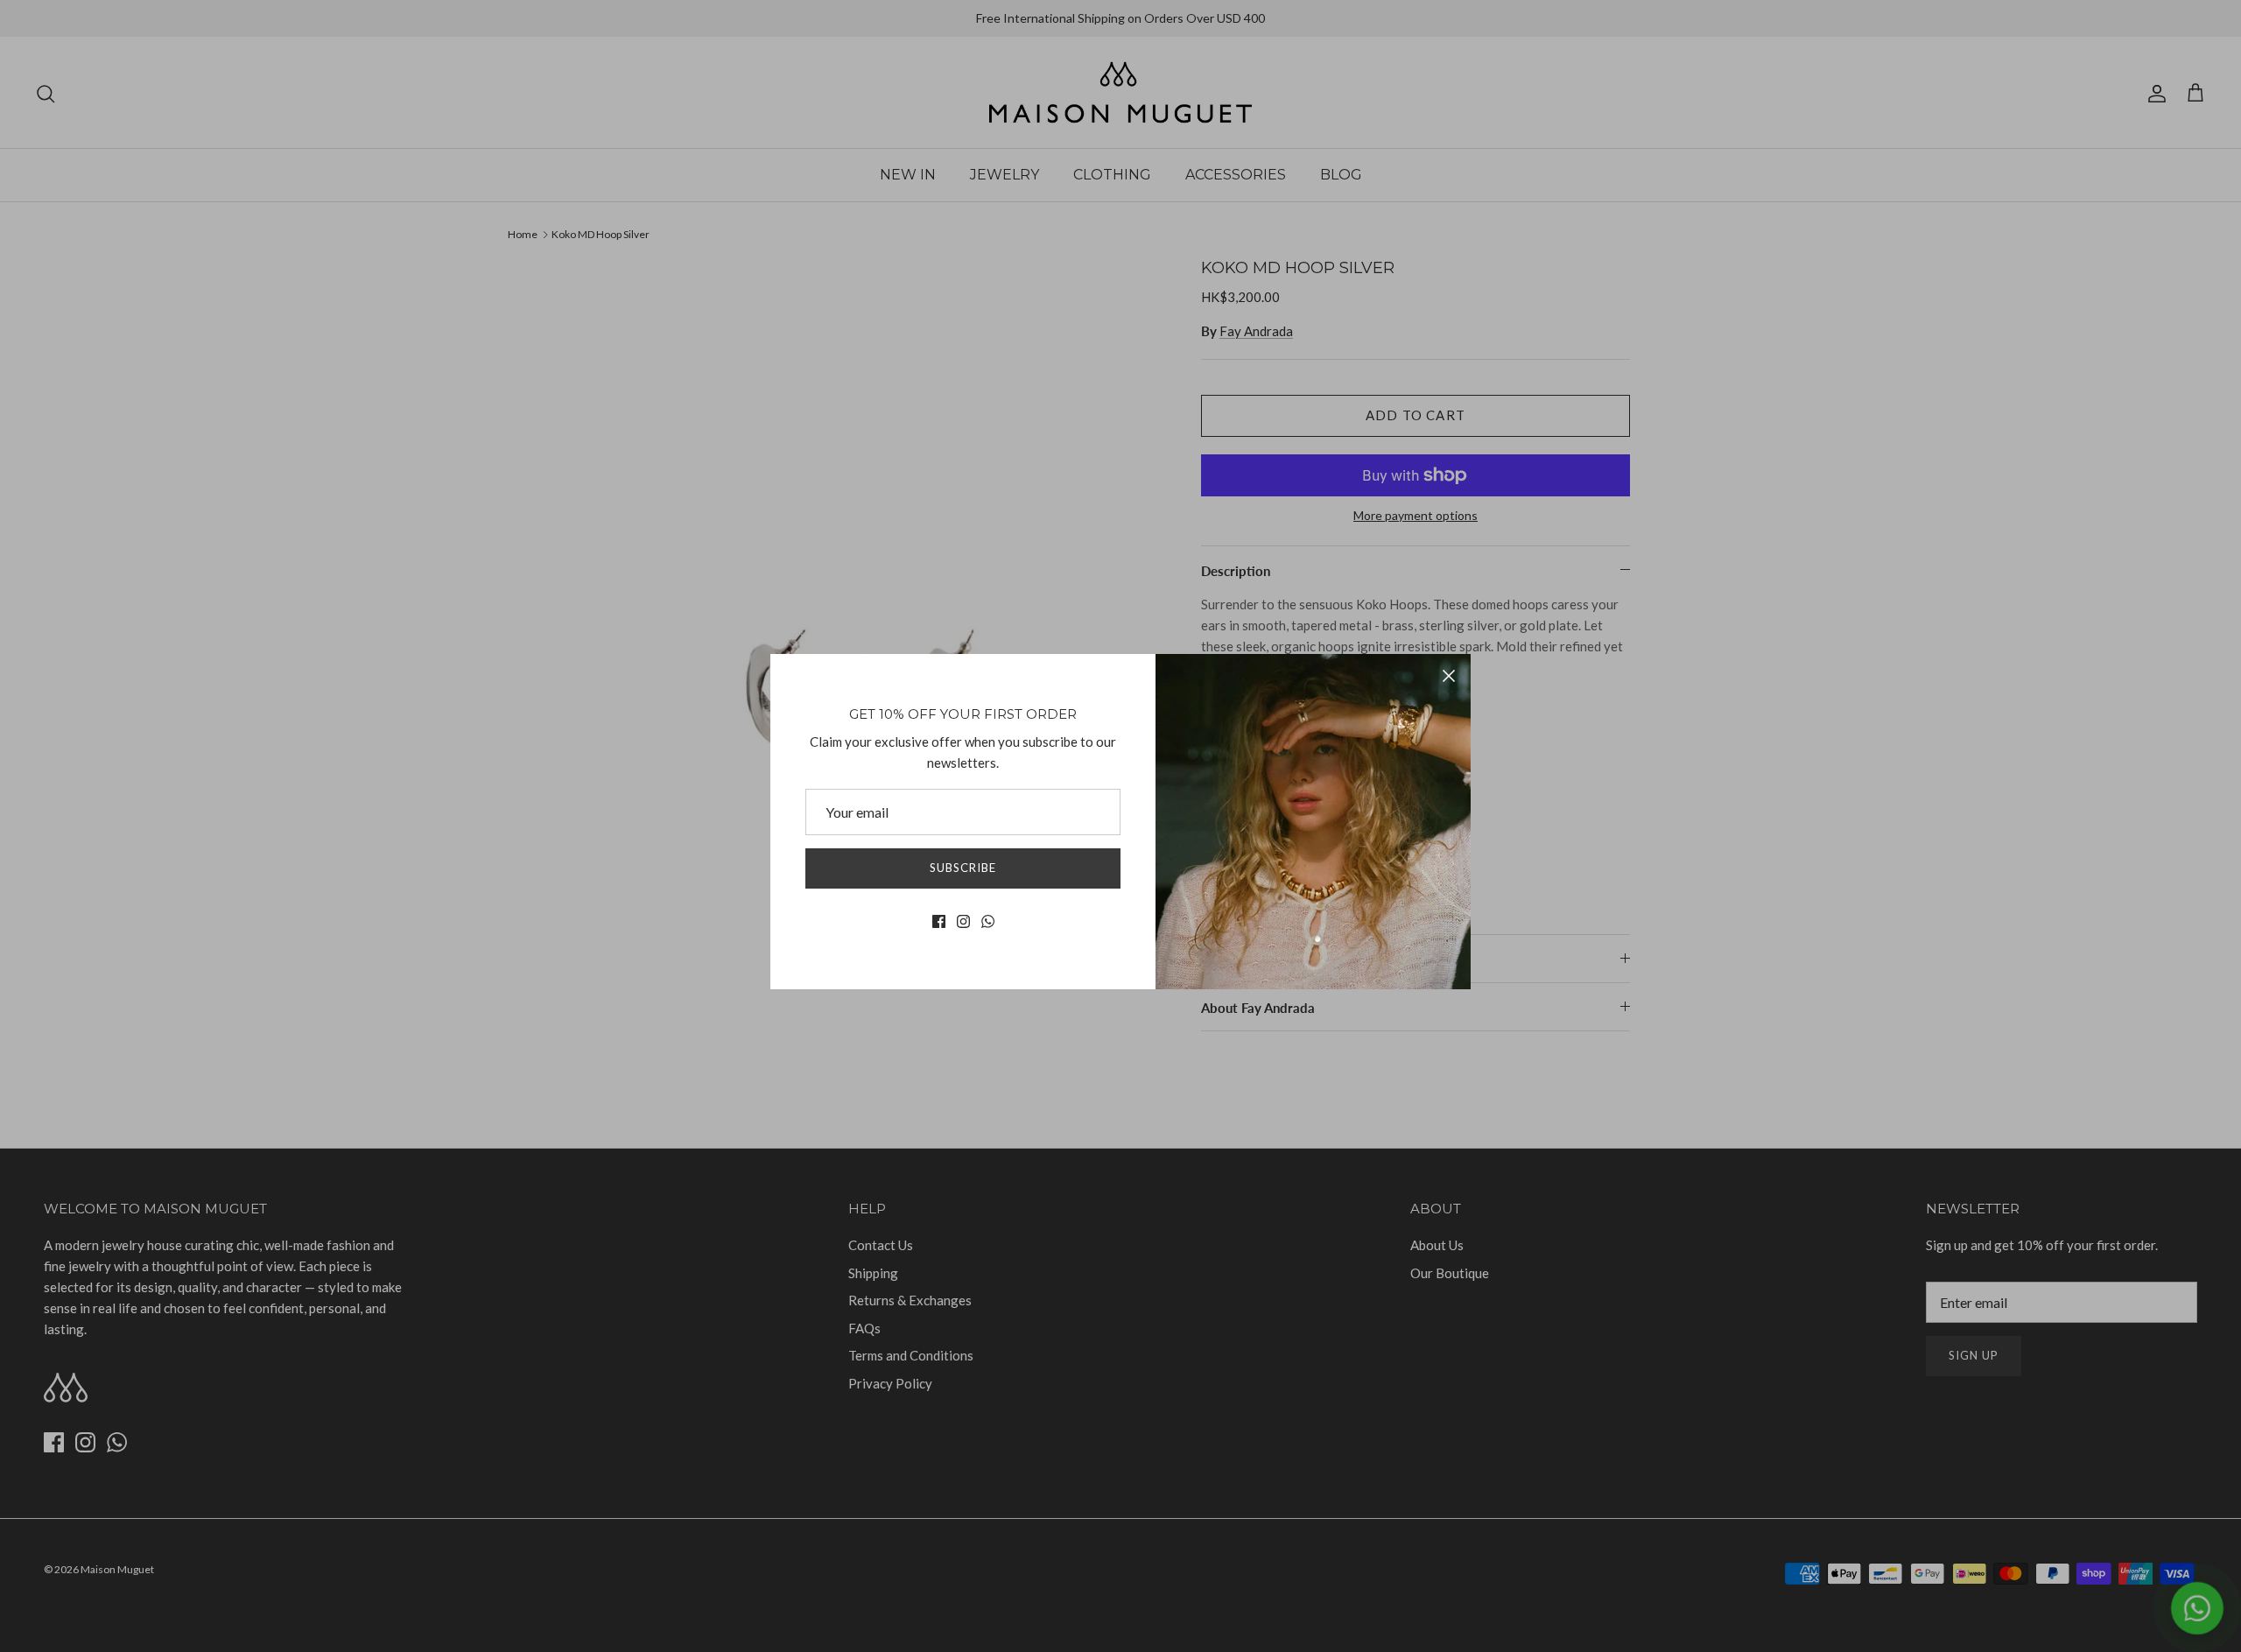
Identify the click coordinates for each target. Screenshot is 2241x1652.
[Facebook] (939, 921)
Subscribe (963, 868)
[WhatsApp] (988, 921)
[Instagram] (963, 921)
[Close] (1449, 676)
